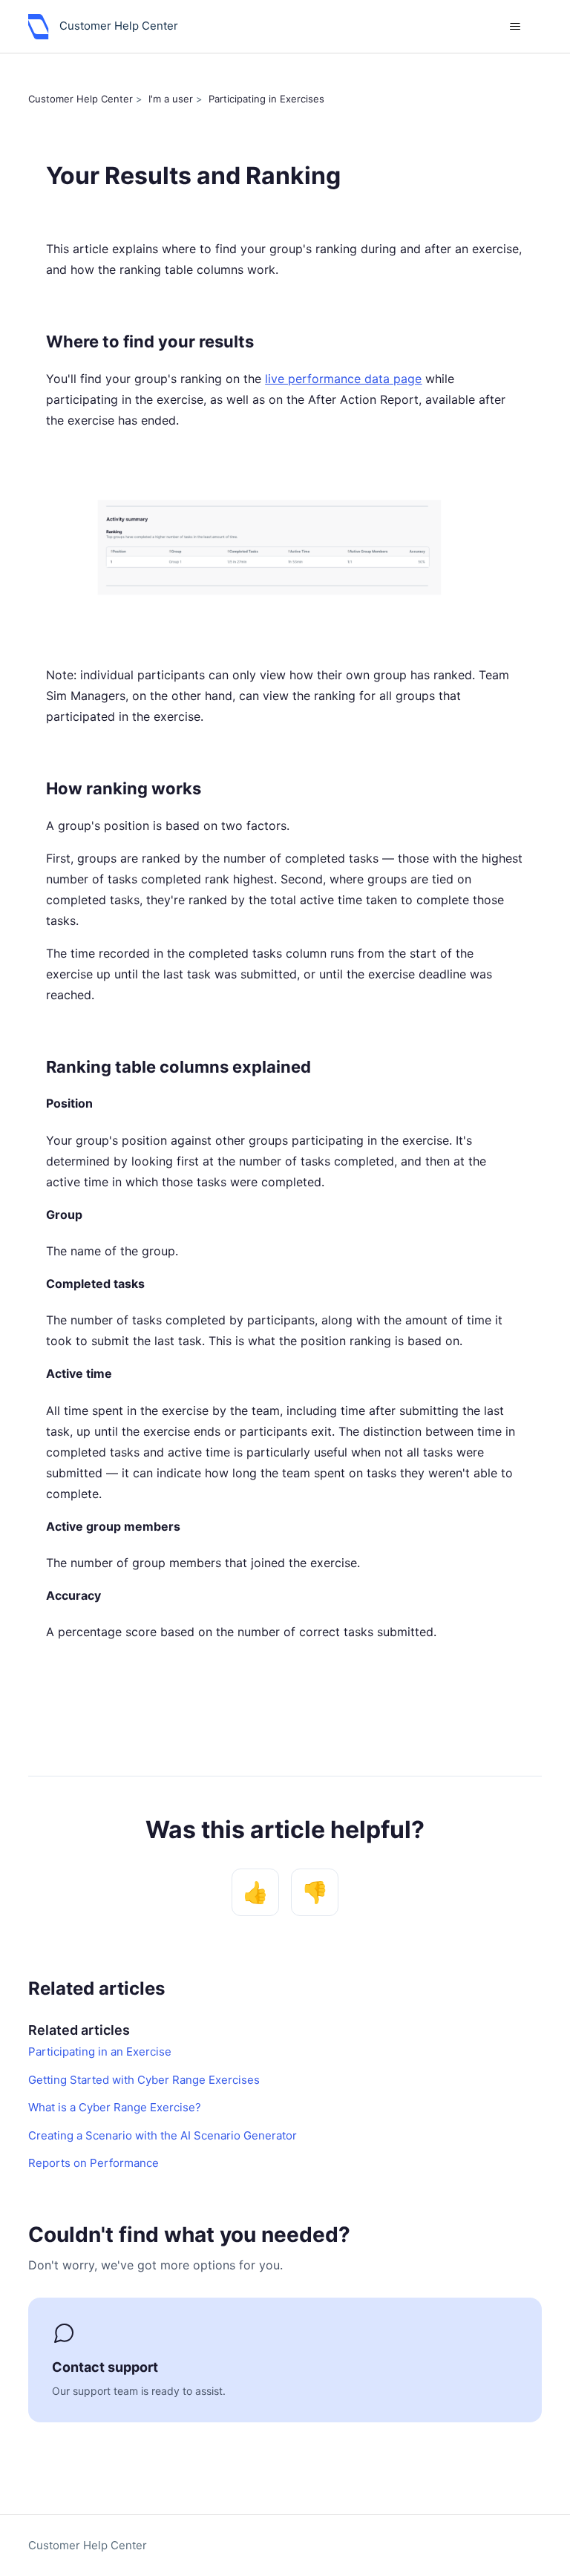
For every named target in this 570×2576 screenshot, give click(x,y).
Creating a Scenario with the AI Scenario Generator (163, 2135)
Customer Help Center (81, 99)
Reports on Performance (94, 2163)
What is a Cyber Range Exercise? (115, 2107)
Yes (255, 1892)
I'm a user (171, 99)
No (315, 1892)
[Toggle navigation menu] (515, 27)
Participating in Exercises (266, 99)
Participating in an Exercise (100, 2052)
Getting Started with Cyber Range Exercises (144, 2080)
